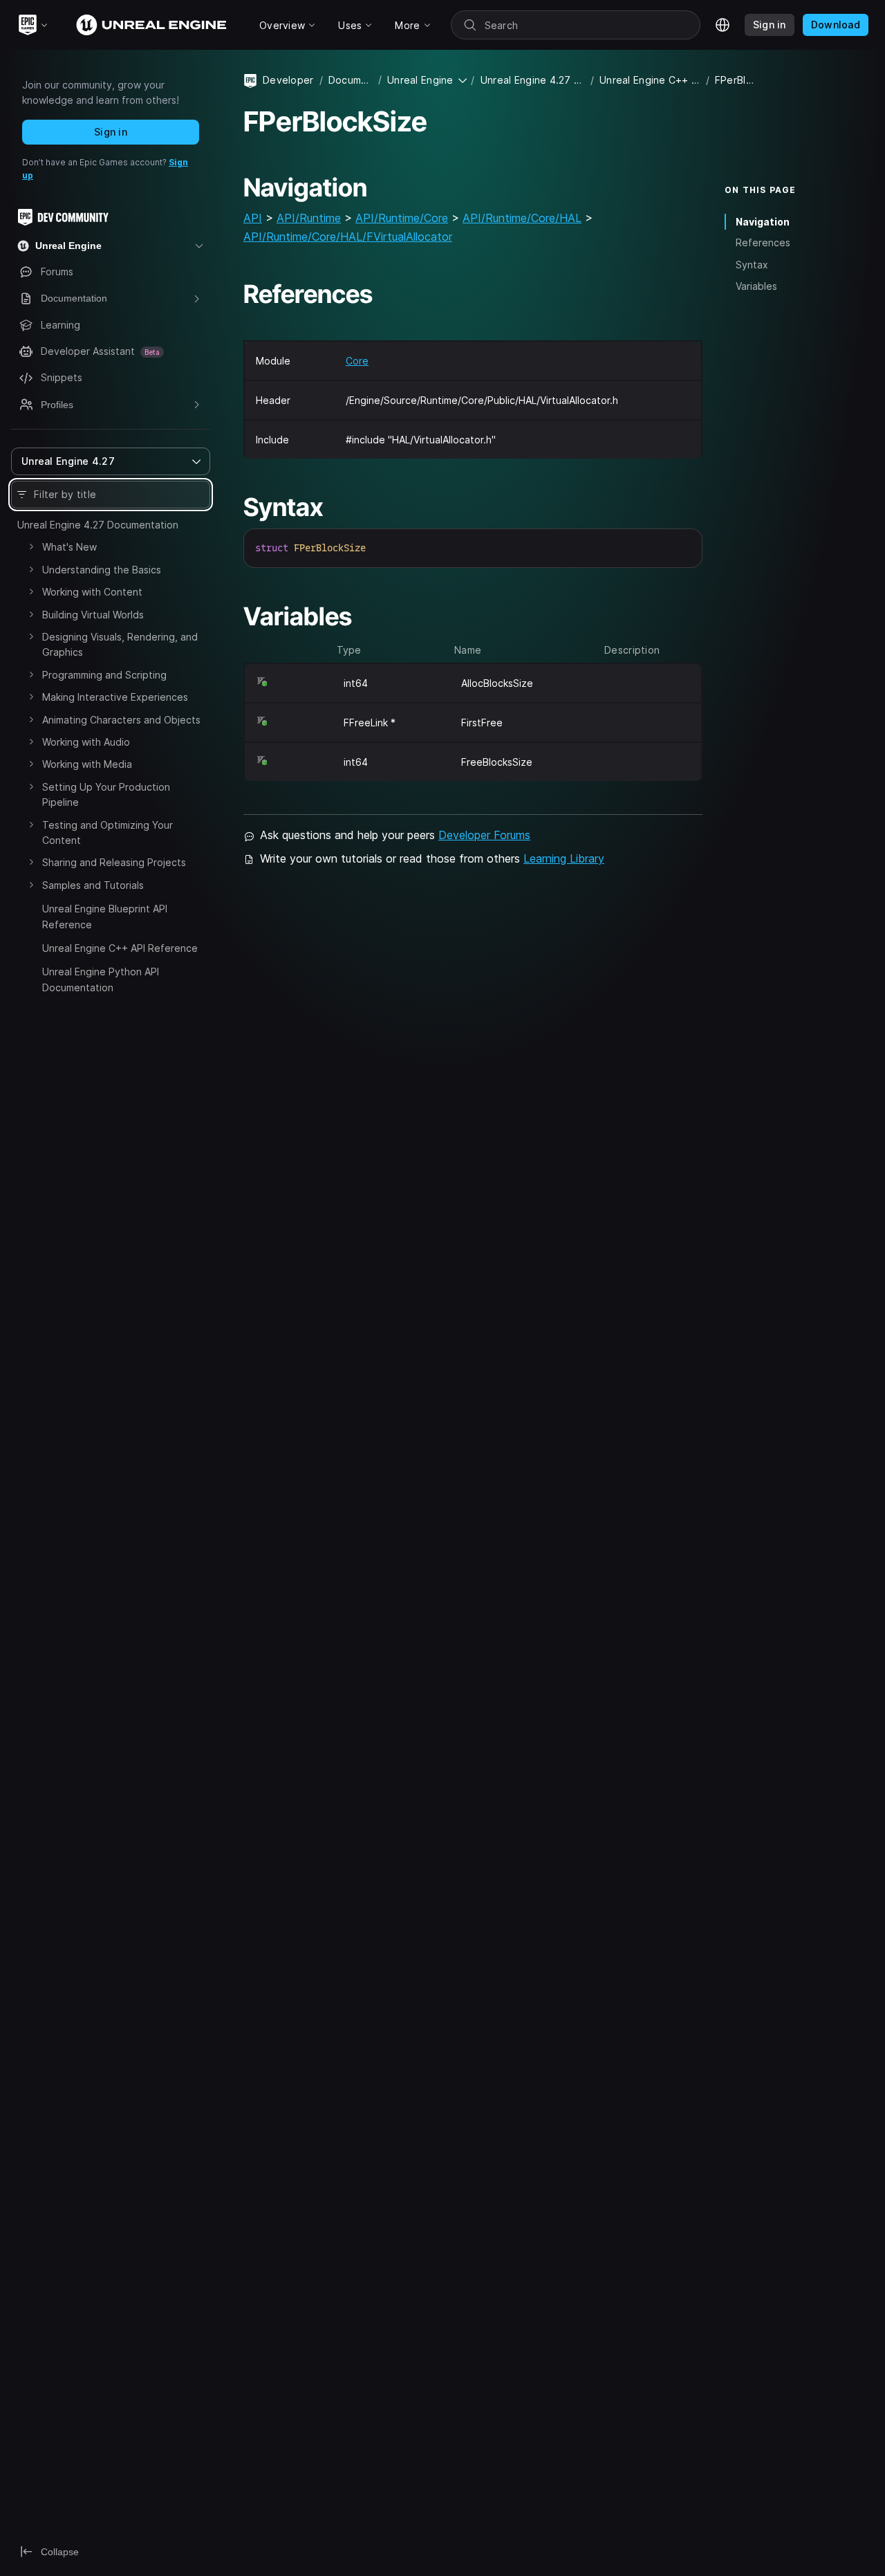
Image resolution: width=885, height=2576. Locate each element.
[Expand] (31, 546)
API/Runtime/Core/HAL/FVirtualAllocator (348, 237)
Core (357, 361)
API (253, 218)
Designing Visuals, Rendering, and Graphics (120, 644)
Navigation (763, 222)
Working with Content (92, 592)
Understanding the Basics (102, 570)
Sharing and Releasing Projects (114, 862)
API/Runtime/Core (402, 218)
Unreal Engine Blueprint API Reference (105, 916)
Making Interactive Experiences (115, 697)
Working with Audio (86, 742)
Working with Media (87, 764)
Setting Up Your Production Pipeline (106, 794)
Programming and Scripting (104, 675)
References (763, 243)
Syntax (752, 265)
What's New (69, 547)
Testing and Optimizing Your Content (108, 832)
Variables (756, 286)
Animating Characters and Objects (121, 720)
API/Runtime (309, 218)
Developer (288, 80)
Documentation (351, 80)
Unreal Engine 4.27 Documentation (98, 525)
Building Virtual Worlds (93, 615)
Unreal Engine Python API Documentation (101, 979)
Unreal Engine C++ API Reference (120, 948)
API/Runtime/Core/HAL (522, 218)
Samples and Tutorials (93, 885)
